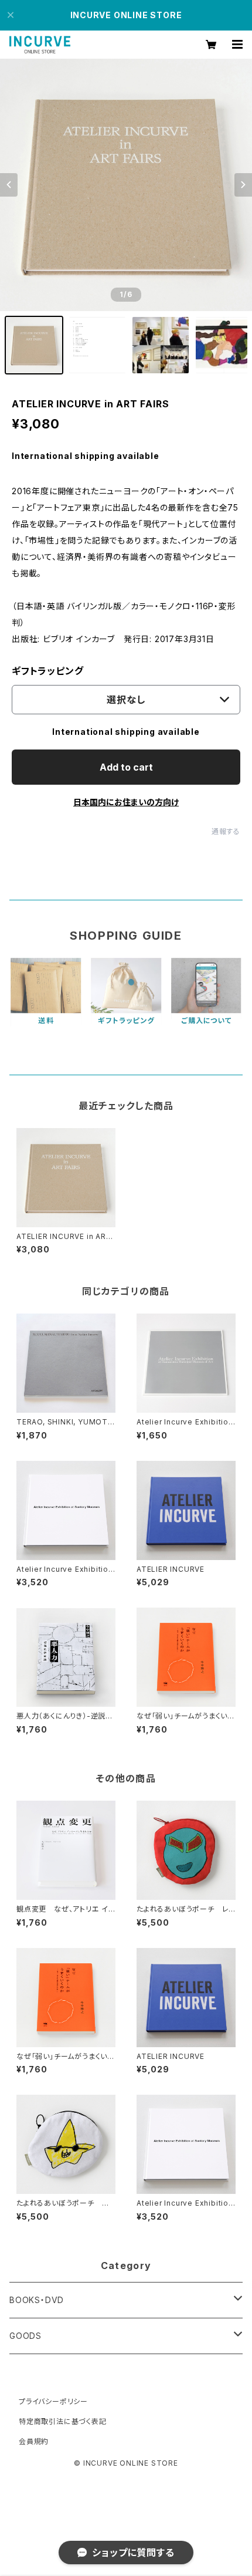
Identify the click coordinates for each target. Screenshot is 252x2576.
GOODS (25, 2336)
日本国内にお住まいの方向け (126, 802)
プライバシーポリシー (53, 2401)
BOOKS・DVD (37, 2300)
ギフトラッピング (47, 671)
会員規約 (34, 2441)
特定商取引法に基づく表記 (63, 2421)
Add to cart (126, 767)
